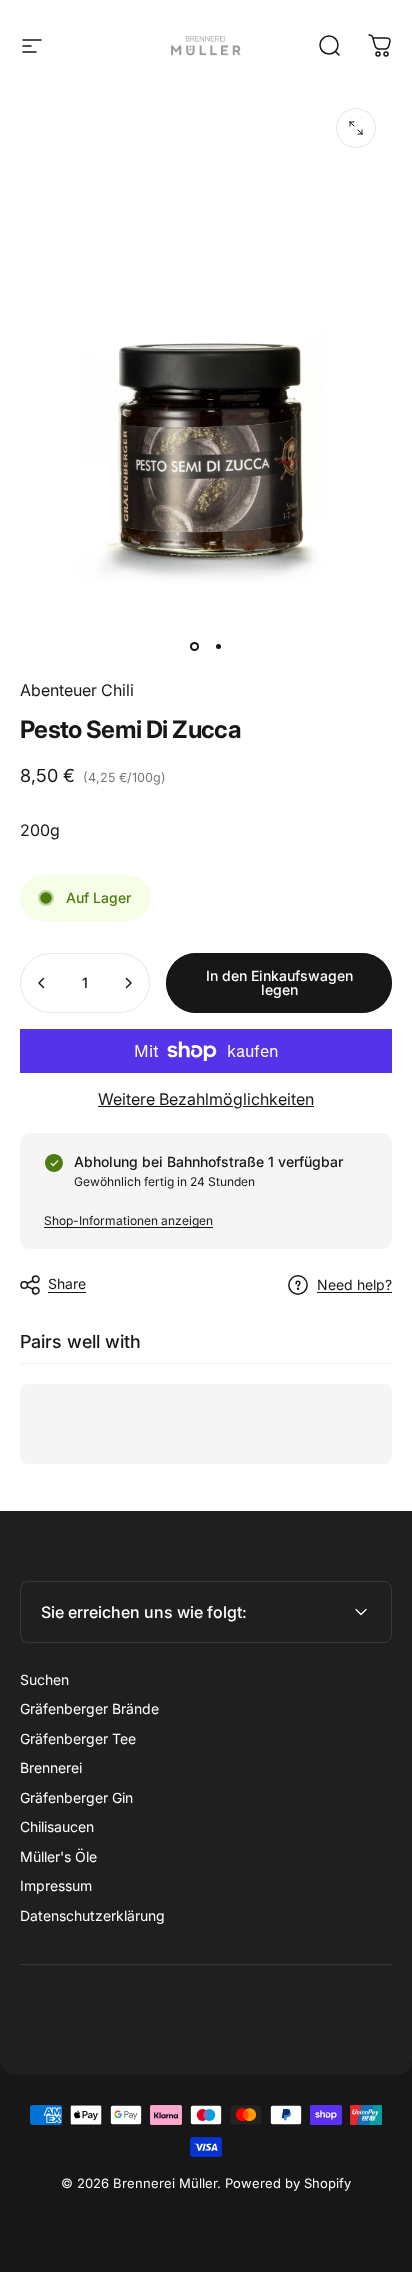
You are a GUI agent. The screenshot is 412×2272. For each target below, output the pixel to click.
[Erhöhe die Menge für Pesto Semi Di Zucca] (128, 983)
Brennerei (51, 1767)
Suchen (44, 1679)
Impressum (56, 1885)
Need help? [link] (354, 1284)
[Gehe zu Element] (194, 646)
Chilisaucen (57, 1826)
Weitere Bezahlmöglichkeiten (206, 1099)
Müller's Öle (58, 1856)
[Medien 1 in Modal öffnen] (356, 128)
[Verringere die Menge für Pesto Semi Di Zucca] (42, 983)
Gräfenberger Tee (78, 1738)
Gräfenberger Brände (89, 1708)
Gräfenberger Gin (76, 1797)
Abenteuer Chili (77, 690)
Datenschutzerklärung (92, 1915)
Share (67, 1283)
